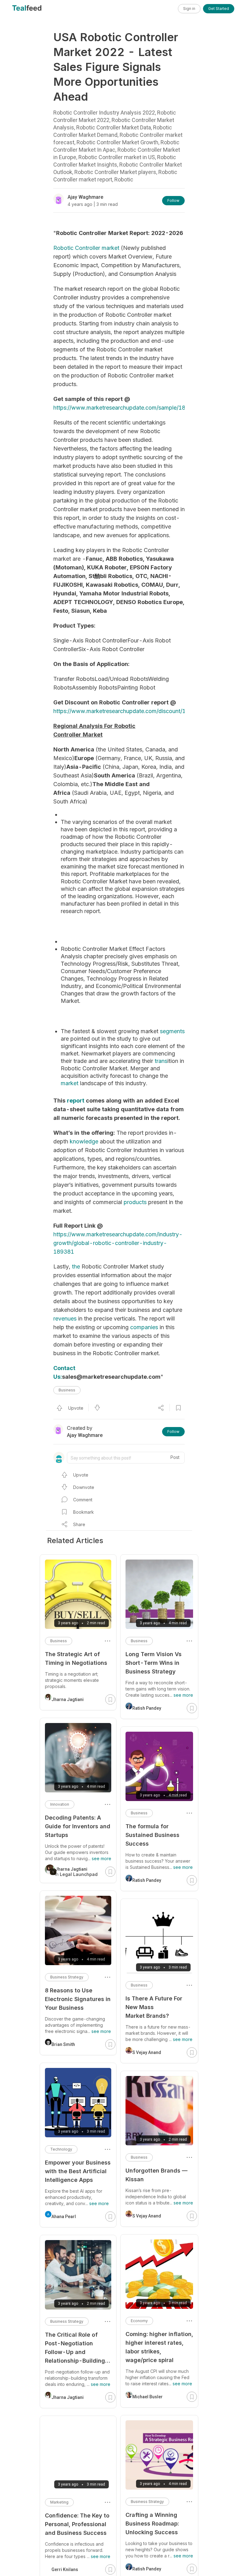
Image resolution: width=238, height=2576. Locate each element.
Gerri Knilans (65, 2569)
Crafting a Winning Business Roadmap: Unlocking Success (152, 2524)
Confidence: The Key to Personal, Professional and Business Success (77, 2524)
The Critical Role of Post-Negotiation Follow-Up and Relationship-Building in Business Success (75, 2348)
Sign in (189, 9)
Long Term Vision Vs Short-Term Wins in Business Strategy (154, 1663)
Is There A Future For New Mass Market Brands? (154, 2007)
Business (67, 1390)
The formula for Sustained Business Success (152, 1835)
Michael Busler (148, 2397)
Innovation (60, 1804)
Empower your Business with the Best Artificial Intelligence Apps (78, 2171)
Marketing (59, 2502)
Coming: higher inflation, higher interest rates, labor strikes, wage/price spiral (159, 2347)
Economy (139, 2321)
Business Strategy (147, 2502)
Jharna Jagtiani (68, 1699)
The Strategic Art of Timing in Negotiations (76, 1658)
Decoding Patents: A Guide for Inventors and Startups (78, 1826)
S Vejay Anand (147, 2052)
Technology (61, 2149)
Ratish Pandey (147, 1708)
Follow (173, 200)
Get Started (219, 9)
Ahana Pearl (64, 2217)
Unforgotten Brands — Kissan (156, 2175)
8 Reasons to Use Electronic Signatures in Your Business (78, 1999)
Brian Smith (63, 2044)
